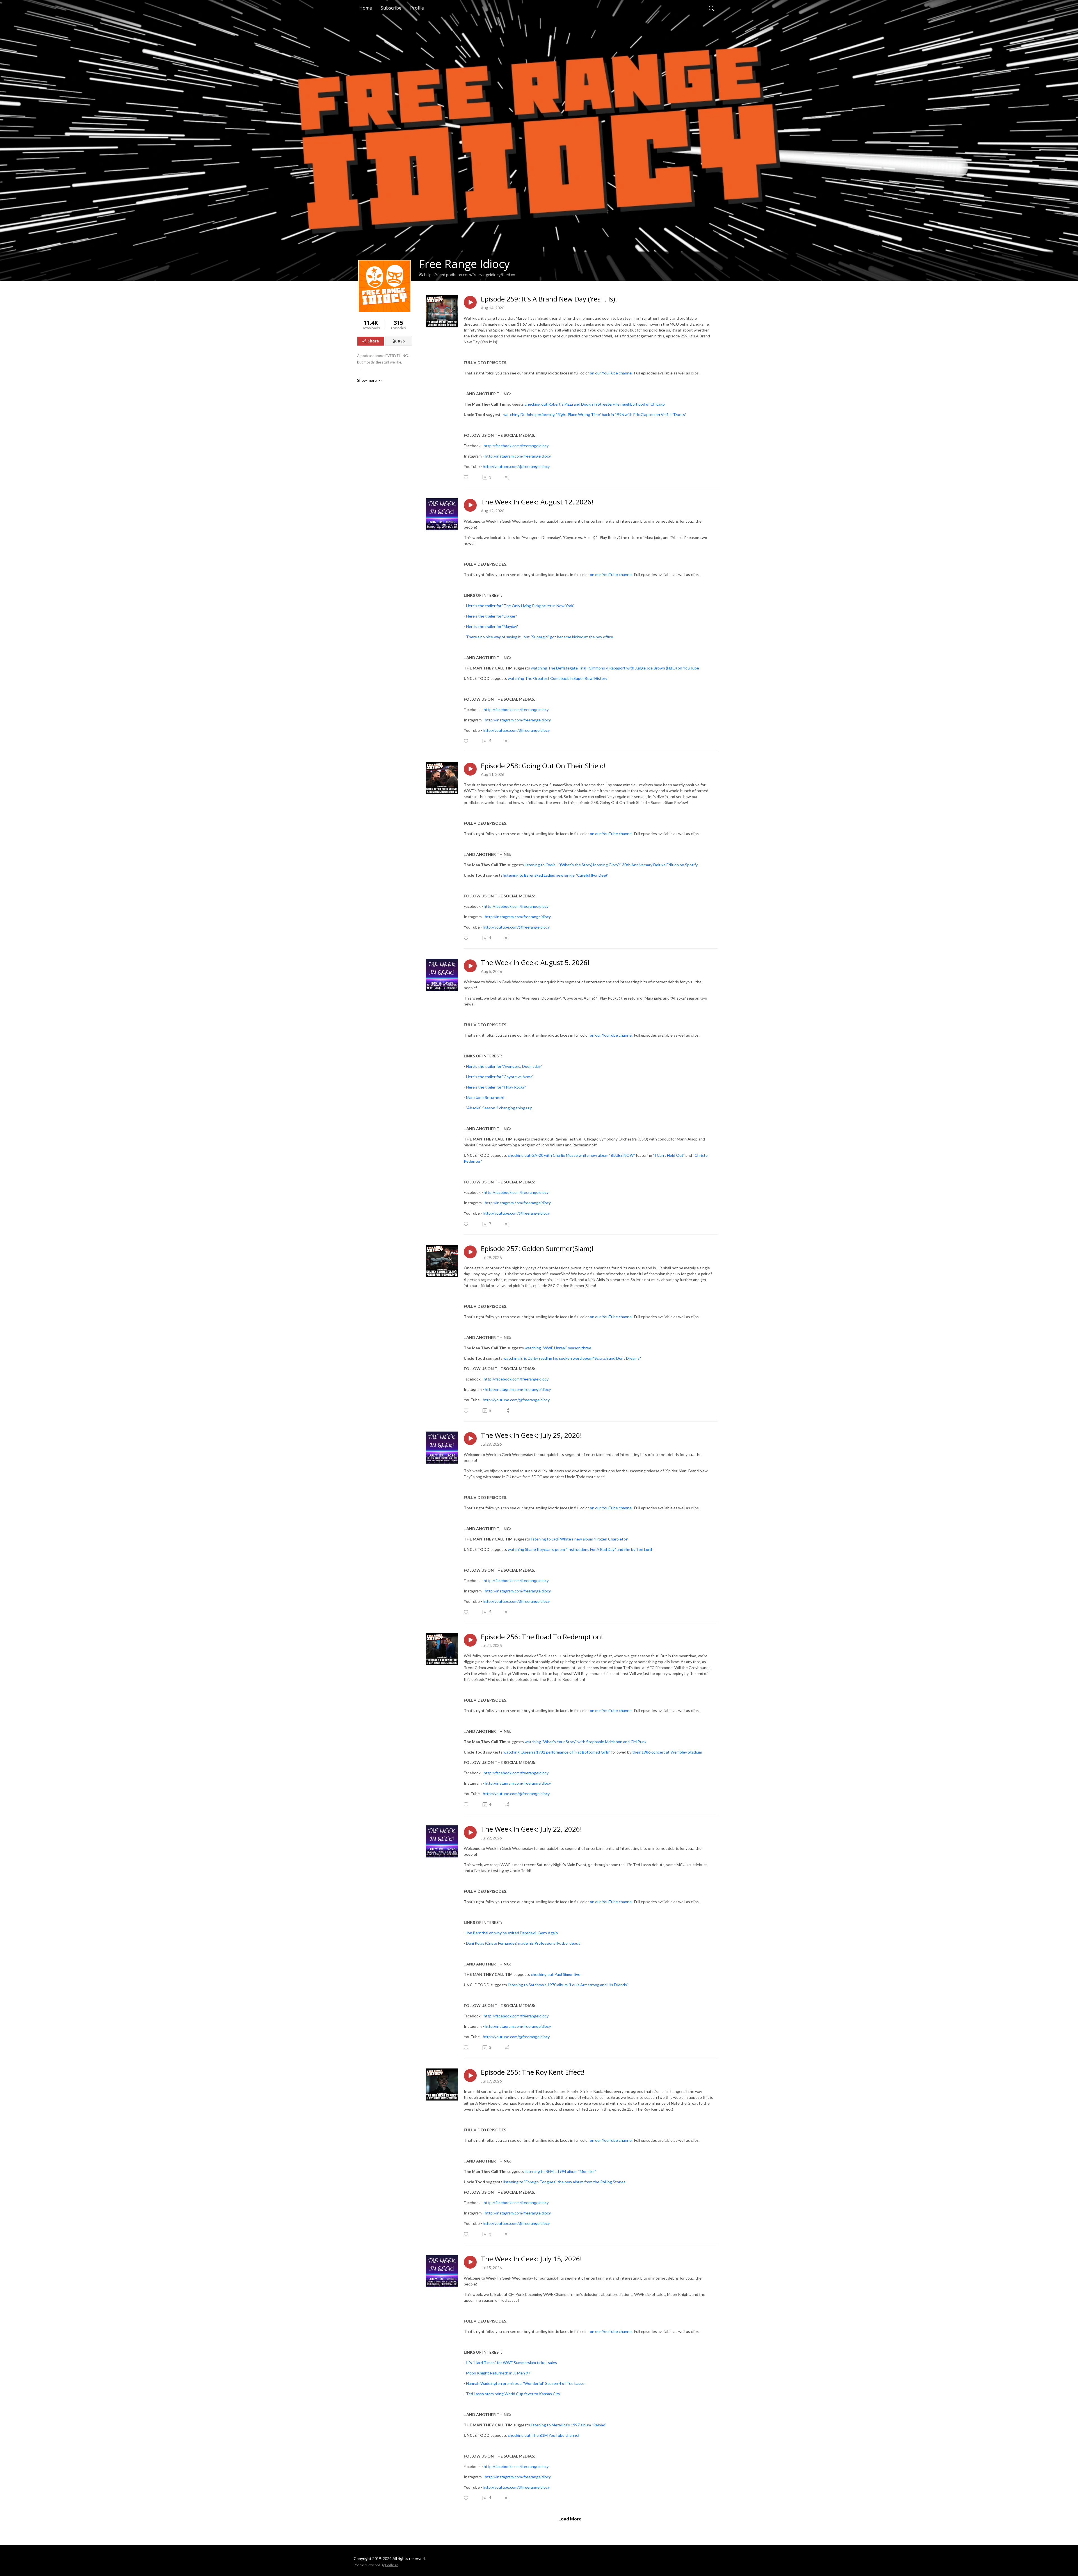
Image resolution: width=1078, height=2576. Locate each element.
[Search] (712, 8)
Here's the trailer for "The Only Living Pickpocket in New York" (520, 606)
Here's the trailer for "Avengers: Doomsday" (504, 1066)
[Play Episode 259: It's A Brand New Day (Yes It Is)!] (470, 302)
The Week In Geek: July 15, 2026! (531, 2259)
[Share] (507, 477)
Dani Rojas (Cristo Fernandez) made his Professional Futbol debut (523, 1943)
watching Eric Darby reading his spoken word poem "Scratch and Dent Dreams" (572, 1358)
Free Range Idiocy (464, 264)
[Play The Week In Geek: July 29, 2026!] (470, 1439)
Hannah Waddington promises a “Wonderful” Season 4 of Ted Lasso (525, 2383)
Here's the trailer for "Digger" (491, 616)
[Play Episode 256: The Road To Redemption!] (470, 1640)
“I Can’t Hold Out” (669, 1155)
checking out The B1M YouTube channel (543, 2435)
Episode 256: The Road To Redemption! (542, 1637)
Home (366, 8)
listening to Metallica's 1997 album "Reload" (569, 2425)
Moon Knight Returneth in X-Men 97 (498, 2373)
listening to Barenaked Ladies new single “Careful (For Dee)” (556, 875)
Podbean (392, 2565)
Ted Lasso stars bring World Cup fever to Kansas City (513, 2394)
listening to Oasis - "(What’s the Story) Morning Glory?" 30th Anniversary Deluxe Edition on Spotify (611, 865)
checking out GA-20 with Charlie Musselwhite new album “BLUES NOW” (571, 1155)
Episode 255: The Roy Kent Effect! (533, 2072)
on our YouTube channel (611, 373)
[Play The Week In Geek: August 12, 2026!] (470, 505)
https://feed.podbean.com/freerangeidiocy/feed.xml (471, 275)
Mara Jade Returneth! (485, 1097)
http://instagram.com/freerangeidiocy (518, 456)
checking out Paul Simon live (556, 1974)
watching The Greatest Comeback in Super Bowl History (558, 678)
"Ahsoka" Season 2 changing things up (499, 1108)
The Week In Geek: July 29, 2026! (531, 1435)
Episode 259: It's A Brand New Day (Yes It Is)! (549, 299)
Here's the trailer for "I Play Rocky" (496, 1087)
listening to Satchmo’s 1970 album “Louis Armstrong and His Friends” (568, 1985)
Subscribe (391, 8)
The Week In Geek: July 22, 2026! (531, 1829)
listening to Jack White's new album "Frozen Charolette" (580, 1539)
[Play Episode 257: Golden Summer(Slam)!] (470, 1252)
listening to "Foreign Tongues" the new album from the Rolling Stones (564, 2182)
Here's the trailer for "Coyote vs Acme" (500, 1077)
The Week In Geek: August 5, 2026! (535, 963)
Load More (570, 2519)
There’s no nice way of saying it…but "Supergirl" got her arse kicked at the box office (540, 637)
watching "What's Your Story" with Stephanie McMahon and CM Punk (586, 1742)
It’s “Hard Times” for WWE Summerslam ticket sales (511, 2363)
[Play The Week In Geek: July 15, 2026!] (470, 2262)
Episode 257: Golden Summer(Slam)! (537, 1249)
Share (373, 341)
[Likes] (466, 477)
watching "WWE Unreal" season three (558, 1348)
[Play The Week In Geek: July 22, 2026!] (470, 1832)
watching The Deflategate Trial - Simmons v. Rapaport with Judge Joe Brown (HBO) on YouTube (615, 668)
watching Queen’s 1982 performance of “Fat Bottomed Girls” (557, 1752)
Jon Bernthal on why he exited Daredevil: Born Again (512, 1933)
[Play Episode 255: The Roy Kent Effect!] (470, 2076)
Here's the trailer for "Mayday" (492, 626)
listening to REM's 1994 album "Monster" (560, 2171)
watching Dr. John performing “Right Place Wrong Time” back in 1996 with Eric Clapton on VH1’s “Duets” (595, 414)
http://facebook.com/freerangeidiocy (516, 446)
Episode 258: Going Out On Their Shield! (543, 766)
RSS (401, 341)
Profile (417, 8)
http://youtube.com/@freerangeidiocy (516, 466)
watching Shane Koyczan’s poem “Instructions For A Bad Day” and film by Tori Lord (580, 1549)
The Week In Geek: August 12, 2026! (537, 502)
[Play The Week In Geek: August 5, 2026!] (470, 966)
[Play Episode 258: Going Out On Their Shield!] (470, 769)
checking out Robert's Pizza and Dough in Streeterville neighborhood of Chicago (595, 404)
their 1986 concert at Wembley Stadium (667, 1752)
